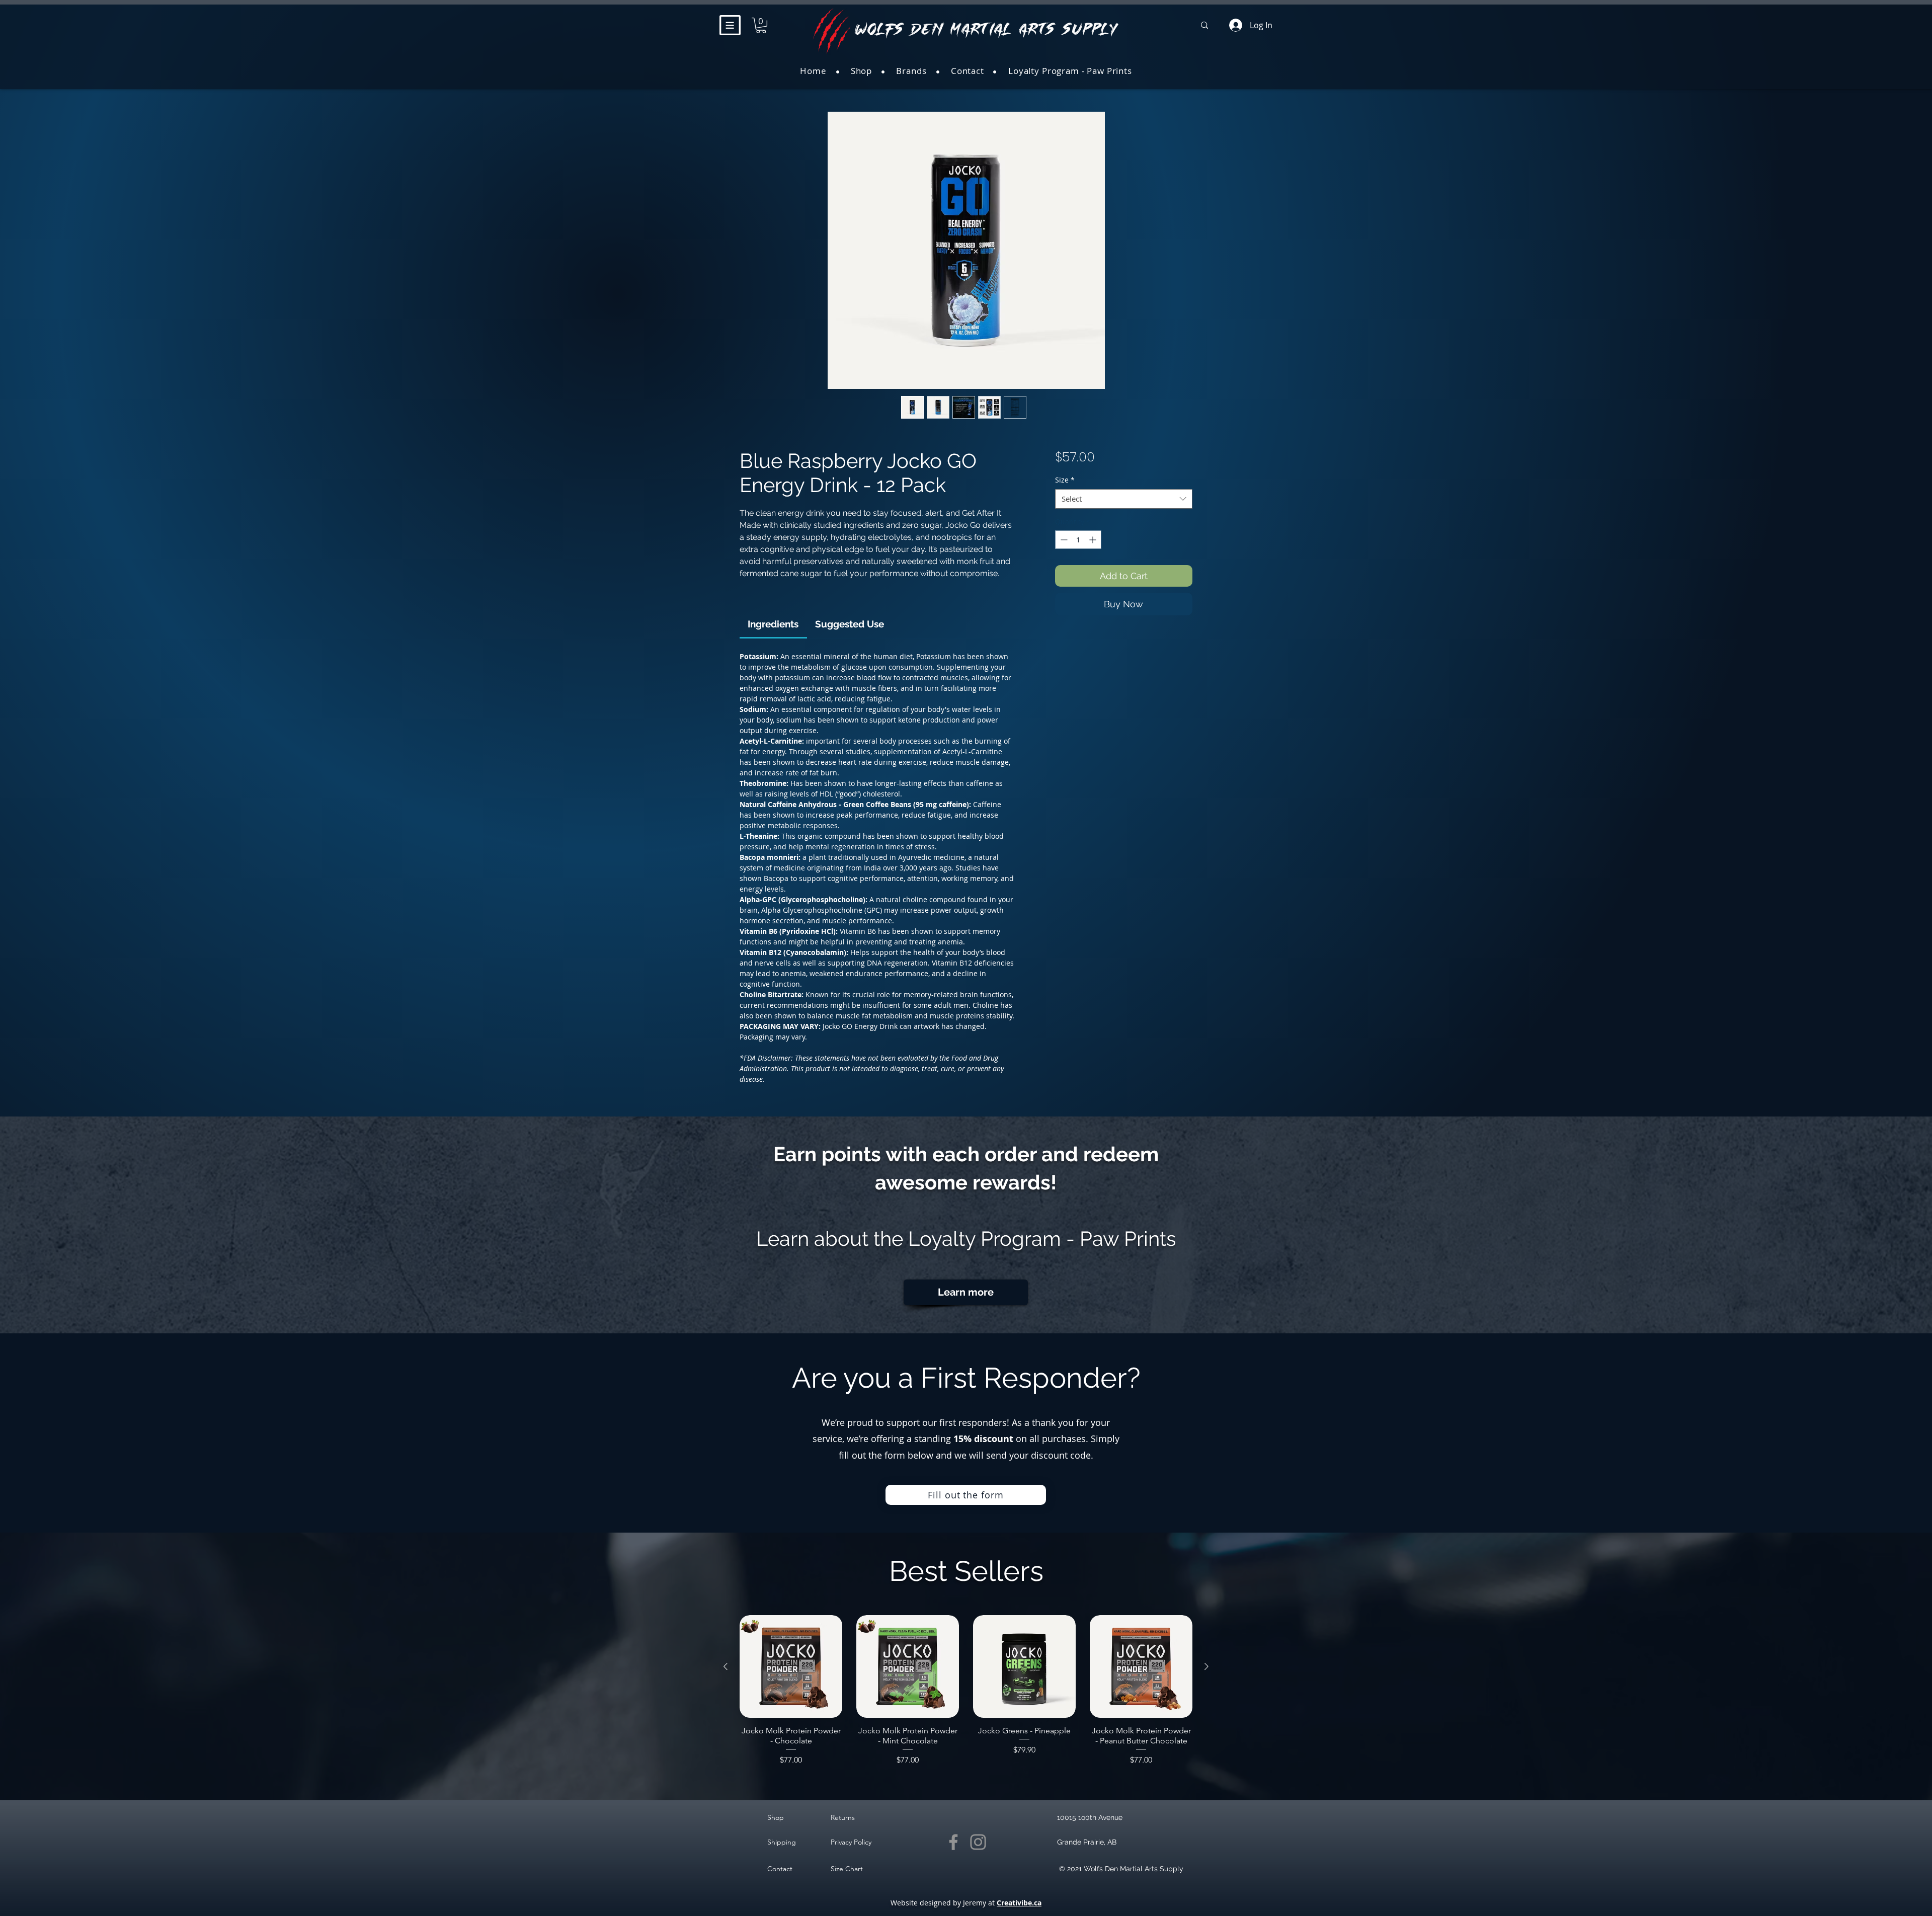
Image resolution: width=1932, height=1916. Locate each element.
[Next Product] (1206, 1666)
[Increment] (1094, 540)
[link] (773, 624)
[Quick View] (791, 1666)
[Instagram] (978, 1842)
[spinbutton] (1078, 540)
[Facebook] (953, 1842)
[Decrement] (1063, 540)
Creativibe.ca (1019, 1903)
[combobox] (1124, 499)
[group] (966, 1691)
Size (1065, 480)
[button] (730, 25)
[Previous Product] (726, 1666)
